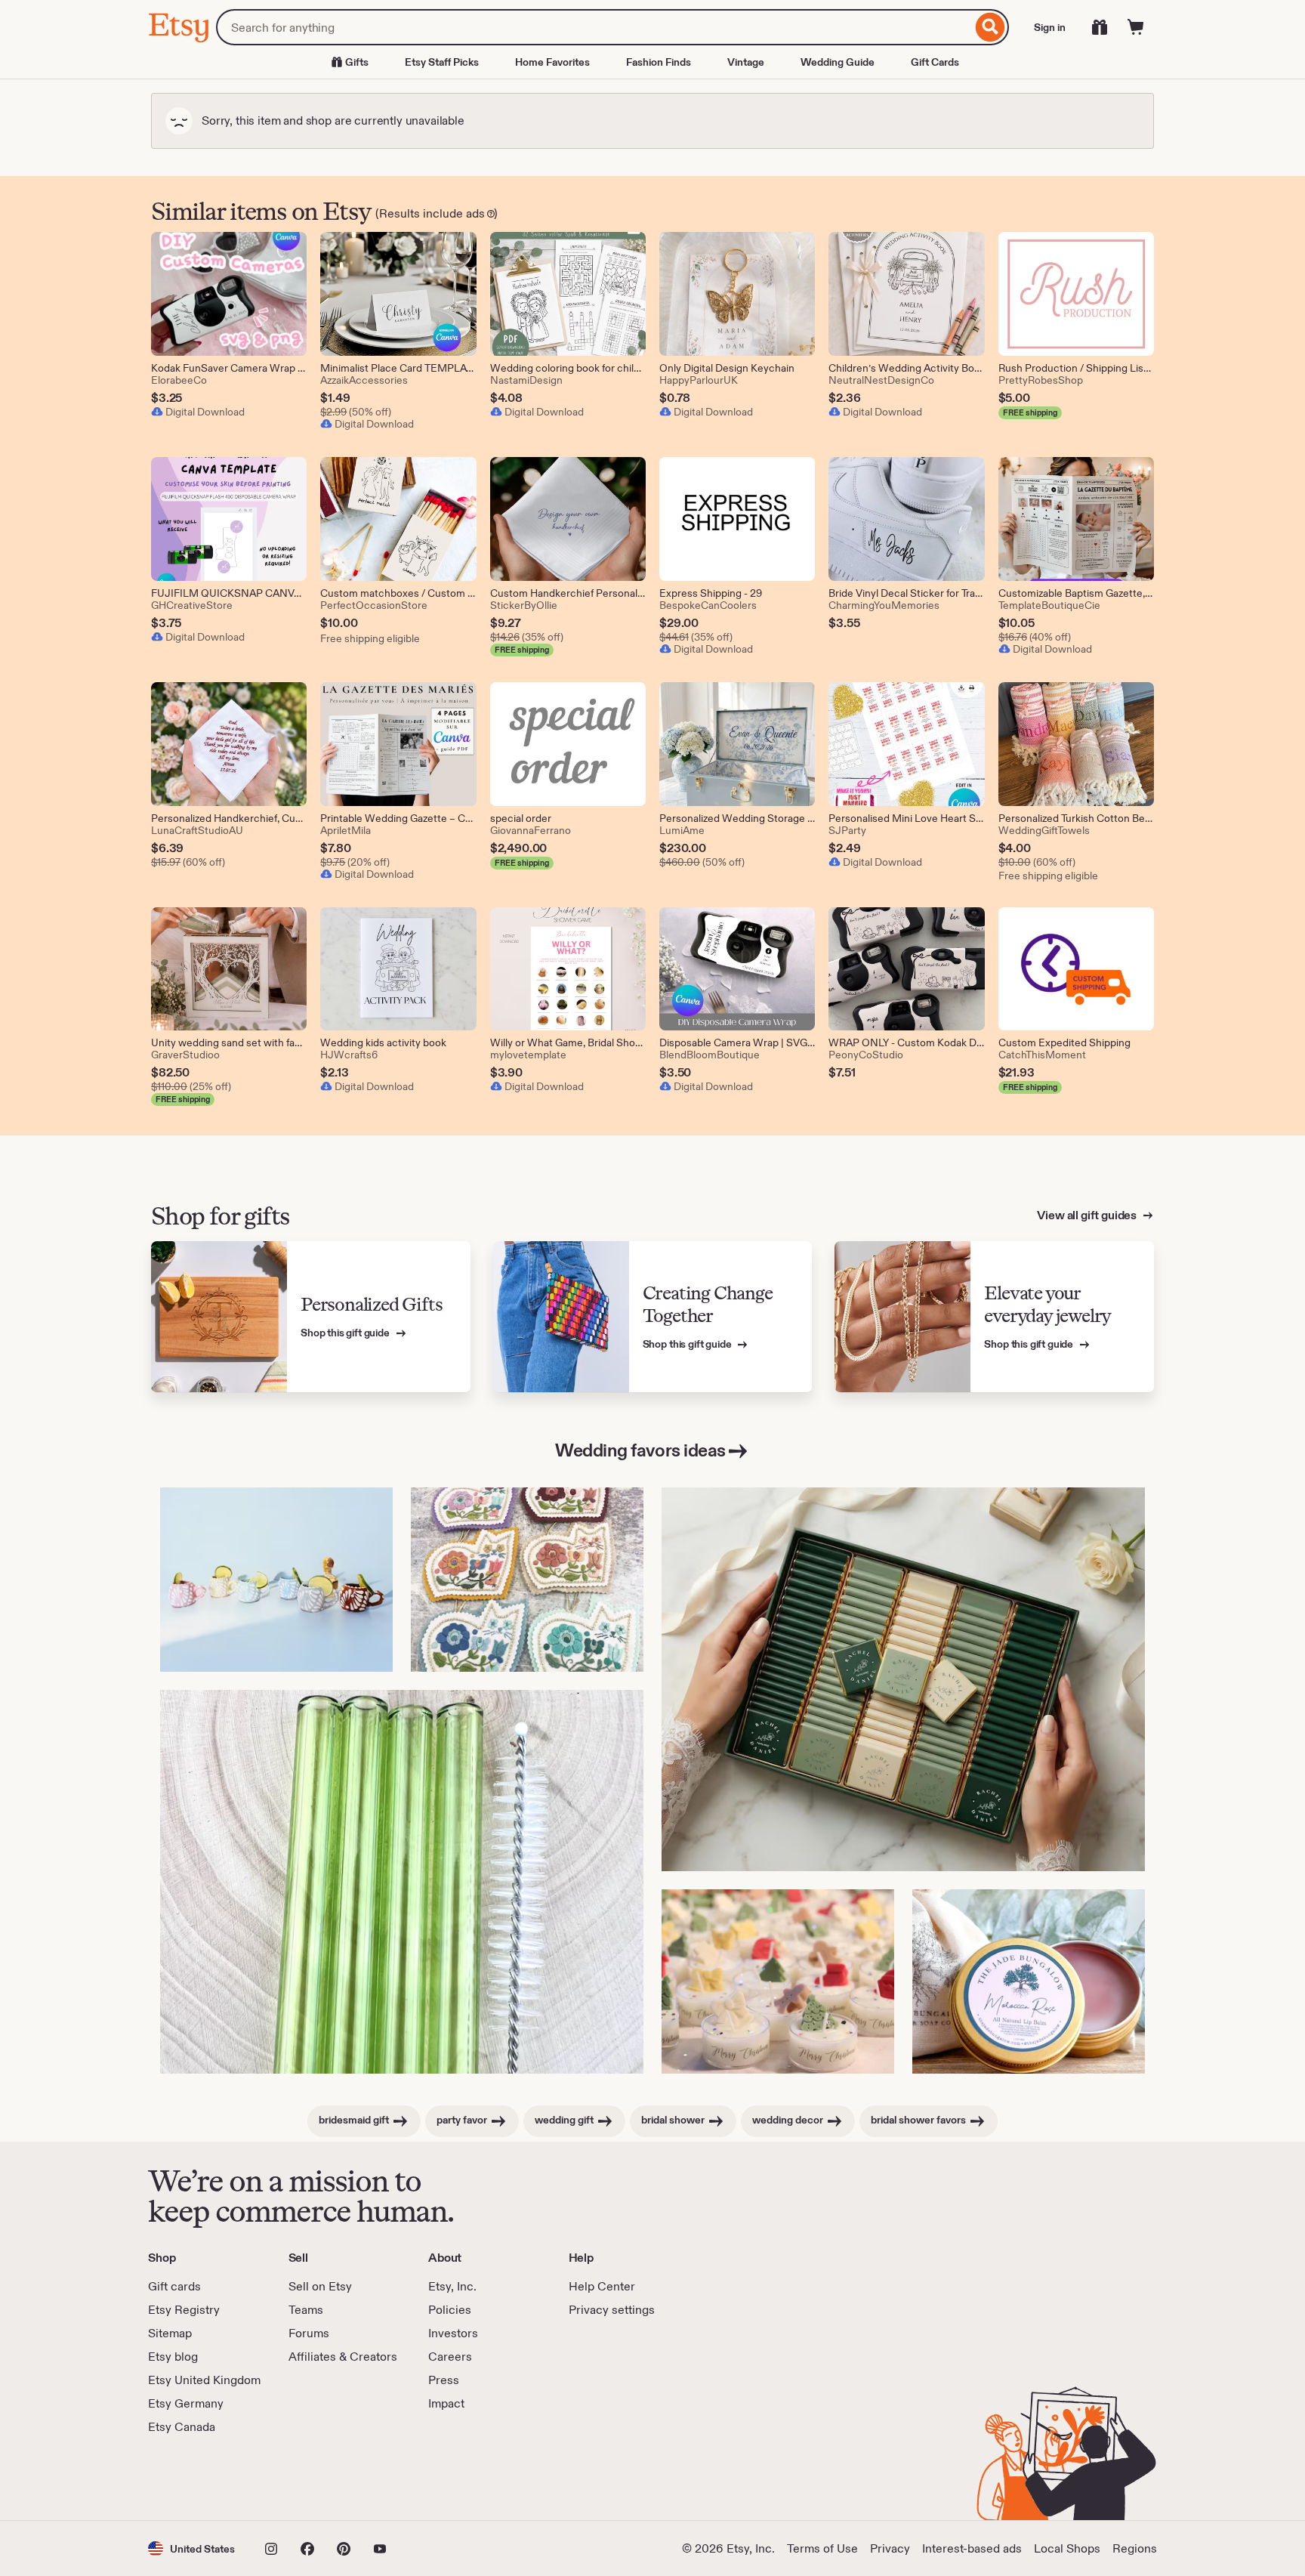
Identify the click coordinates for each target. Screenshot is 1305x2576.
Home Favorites (552, 62)
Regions (1135, 2548)
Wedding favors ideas (640, 1450)
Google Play (313, 2478)
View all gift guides (1088, 1215)
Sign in (1050, 27)
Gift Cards (935, 62)
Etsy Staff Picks (442, 62)
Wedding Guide (838, 62)
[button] (191, 2548)
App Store (199, 2478)
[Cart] (1136, 27)
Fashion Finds (659, 62)
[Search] (990, 27)
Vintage (746, 62)
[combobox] (594, 27)
